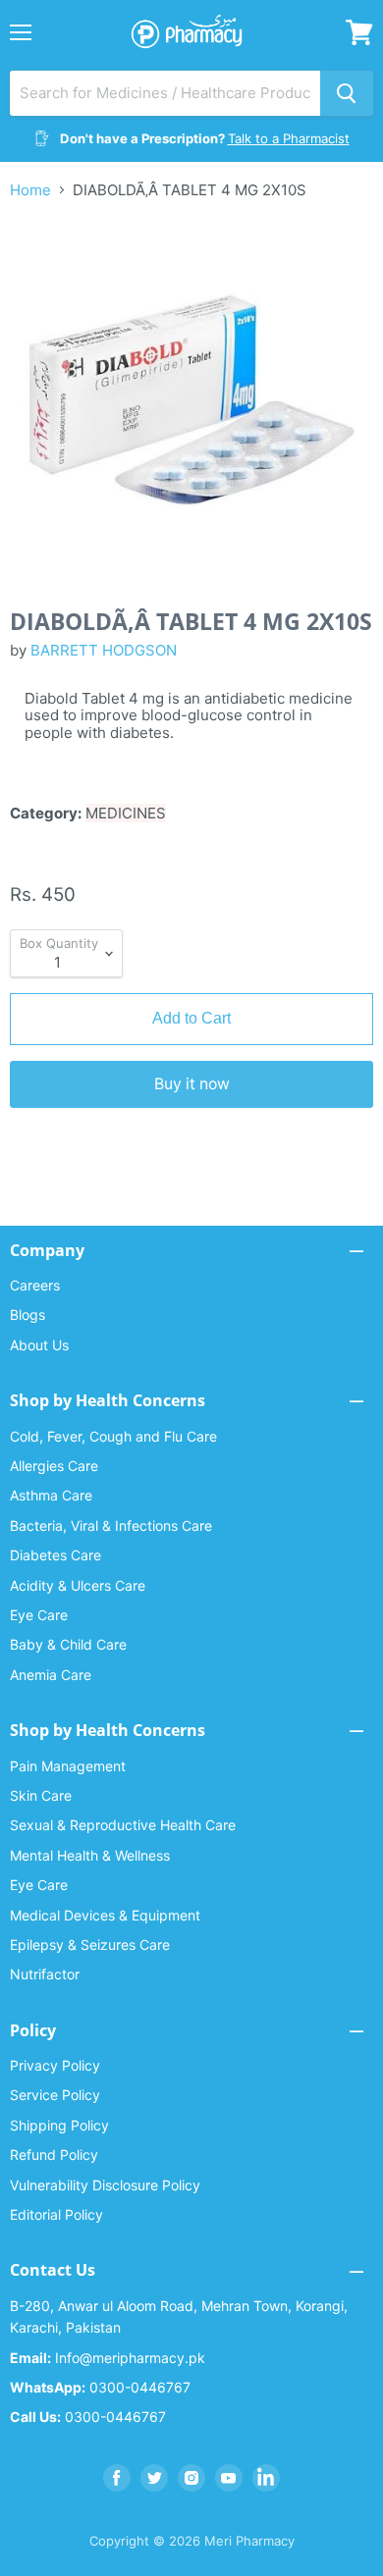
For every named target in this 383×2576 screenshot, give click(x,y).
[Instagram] (191, 2478)
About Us (39, 1345)
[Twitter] (154, 2478)
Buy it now (192, 1084)
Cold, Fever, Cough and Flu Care (113, 1436)
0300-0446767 (100, 2387)
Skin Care (41, 1795)
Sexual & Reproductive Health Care (123, 1825)
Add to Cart (191, 1018)
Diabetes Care (55, 1555)
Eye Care (39, 1615)
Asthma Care (51, 1495)
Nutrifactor (45, 1974)
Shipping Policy (59, 2125)
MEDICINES (126, 813)
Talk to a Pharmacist (289, 138)
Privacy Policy (55, 2065)
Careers (35, 1285)
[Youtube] (229, 2478)
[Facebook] (117, 2478)
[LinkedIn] (266, 2478)
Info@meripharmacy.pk (108, 2358)
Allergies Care (54, 1466)
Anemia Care (51, 1675)
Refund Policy (54, 2155)
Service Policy (55, 2095)
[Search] (347, 93)
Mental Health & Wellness (90, 1855)
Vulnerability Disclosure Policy (105, 2185)
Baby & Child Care (68, 1644)
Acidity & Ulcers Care (78, 1585)
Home (30, 190)
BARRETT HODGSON (104, 650)
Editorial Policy (56, 2214)
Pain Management (68, 1766)
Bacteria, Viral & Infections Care (111, 1525)
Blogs (27, 1314)
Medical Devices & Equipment (105, 1915)
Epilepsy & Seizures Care (90, 1945)
